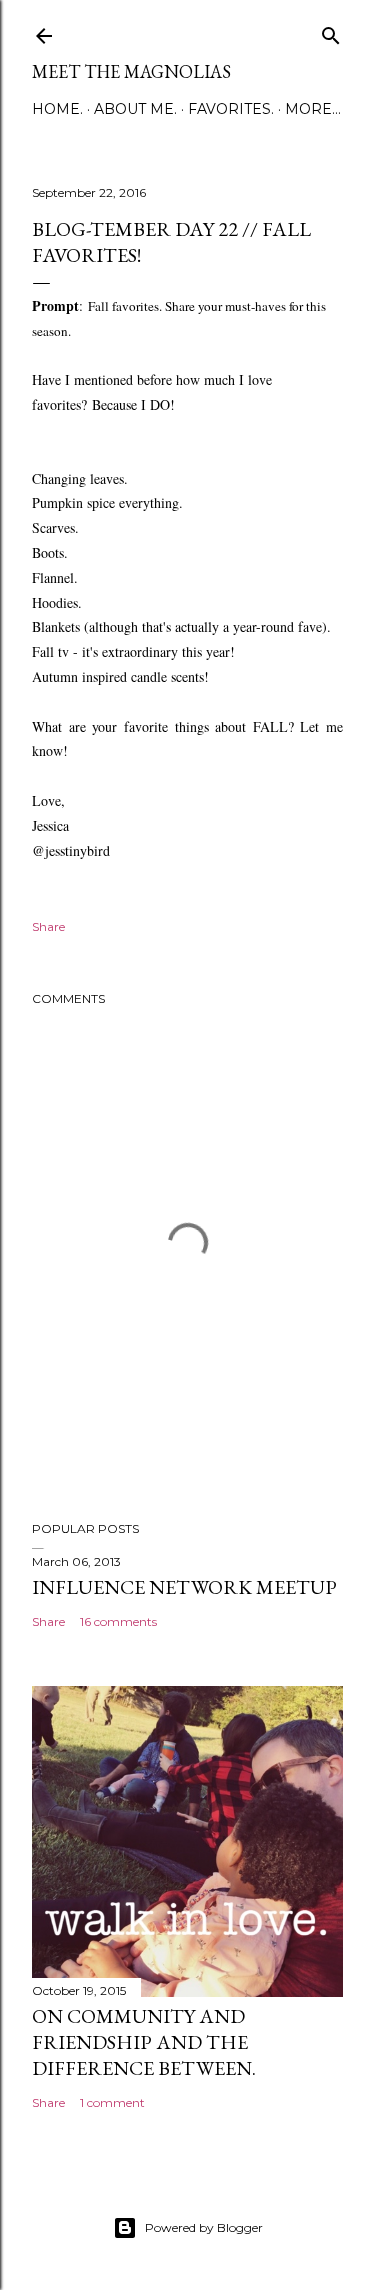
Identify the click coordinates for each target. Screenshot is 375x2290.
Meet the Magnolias (131, 71)
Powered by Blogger (204, 2227)
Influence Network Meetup (184, 1587)
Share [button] (48, 926)
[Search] (331, 31)
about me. (135, 109)
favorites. (231, 109)
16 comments (118, 1621)
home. (57, 109)
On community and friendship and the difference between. (144, 2042)
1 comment (112, 2102)
